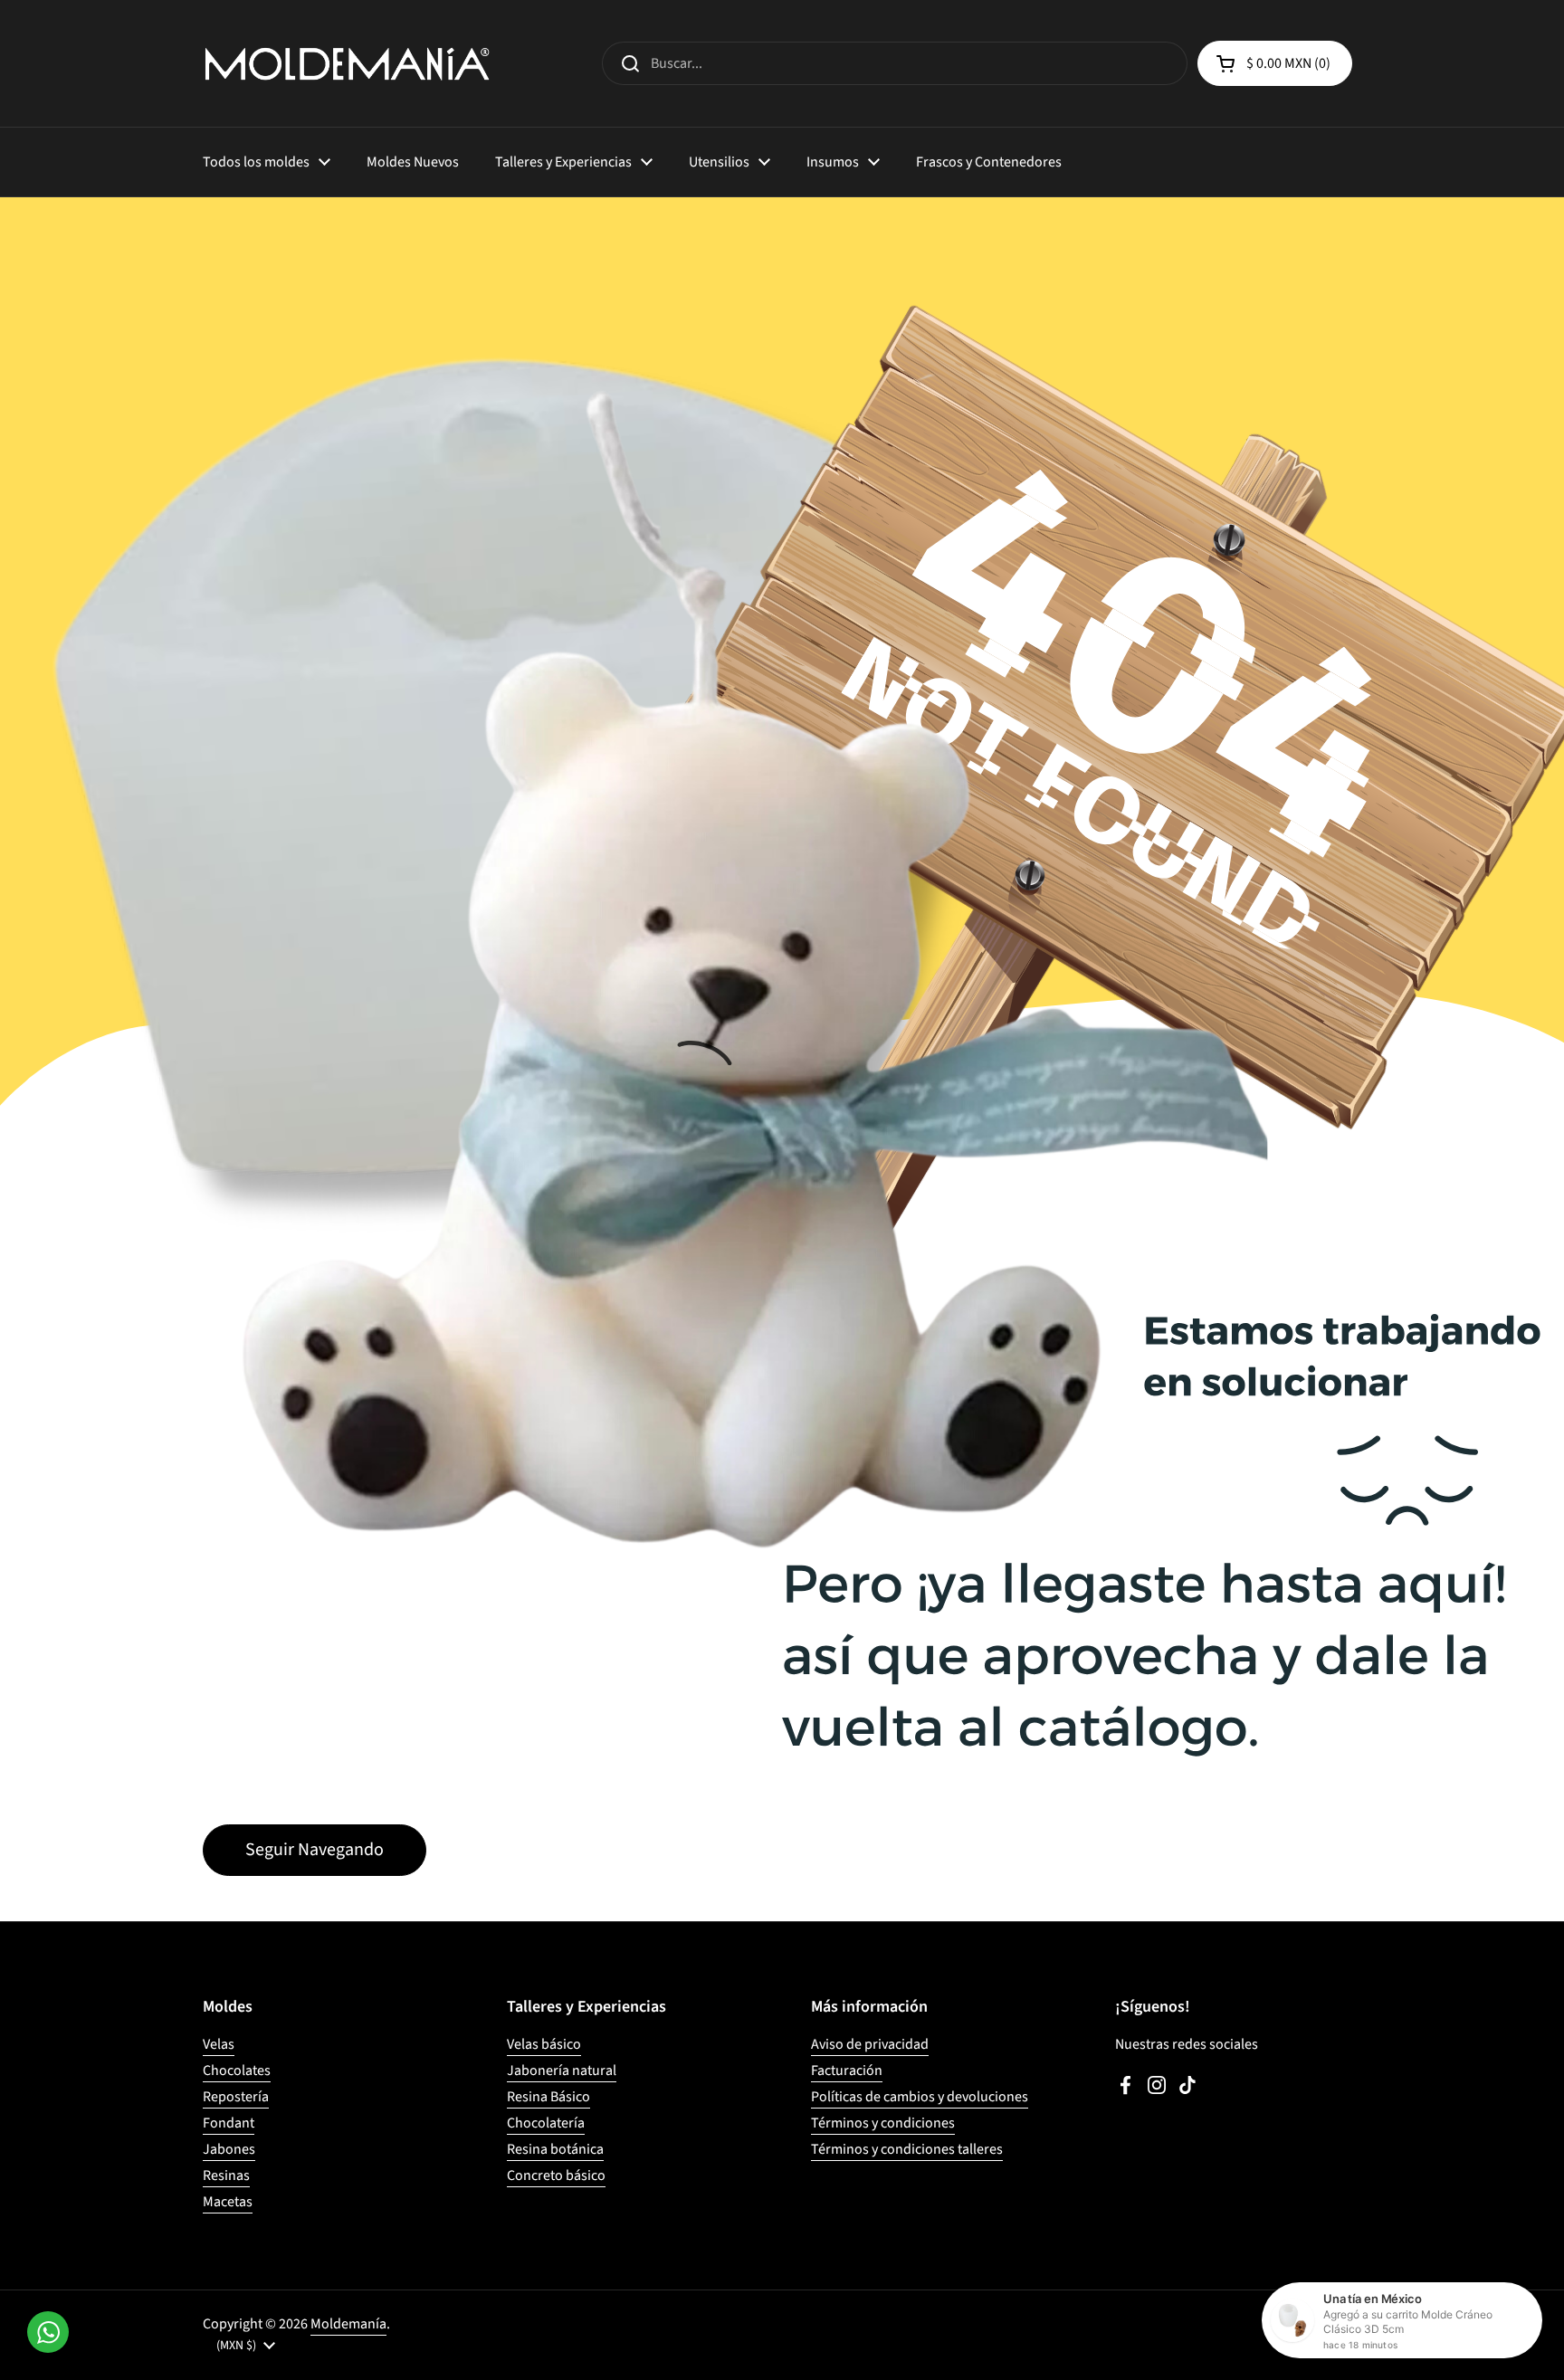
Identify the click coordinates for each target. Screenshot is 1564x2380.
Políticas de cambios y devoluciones (920, 2097)
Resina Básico (548, 2097)
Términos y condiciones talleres (907, 2149)
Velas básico (544, 2044)
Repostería (236, 2097)
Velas (219, 2044)
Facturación (847, 2071)
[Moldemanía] (348, 63)
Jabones (229, 2149)
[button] (1275, 63)
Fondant (229, 2123)
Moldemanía (348, 2324)
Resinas (226, 2175)
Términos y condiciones (883, 2123)
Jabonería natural (562, 2071)
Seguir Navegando (315, 1850)
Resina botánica (555, 2149)
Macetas (228, 2202)
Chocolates (237, 2071)
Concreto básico (556, 2175)
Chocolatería (546, 2123)
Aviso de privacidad (870, 2044)
